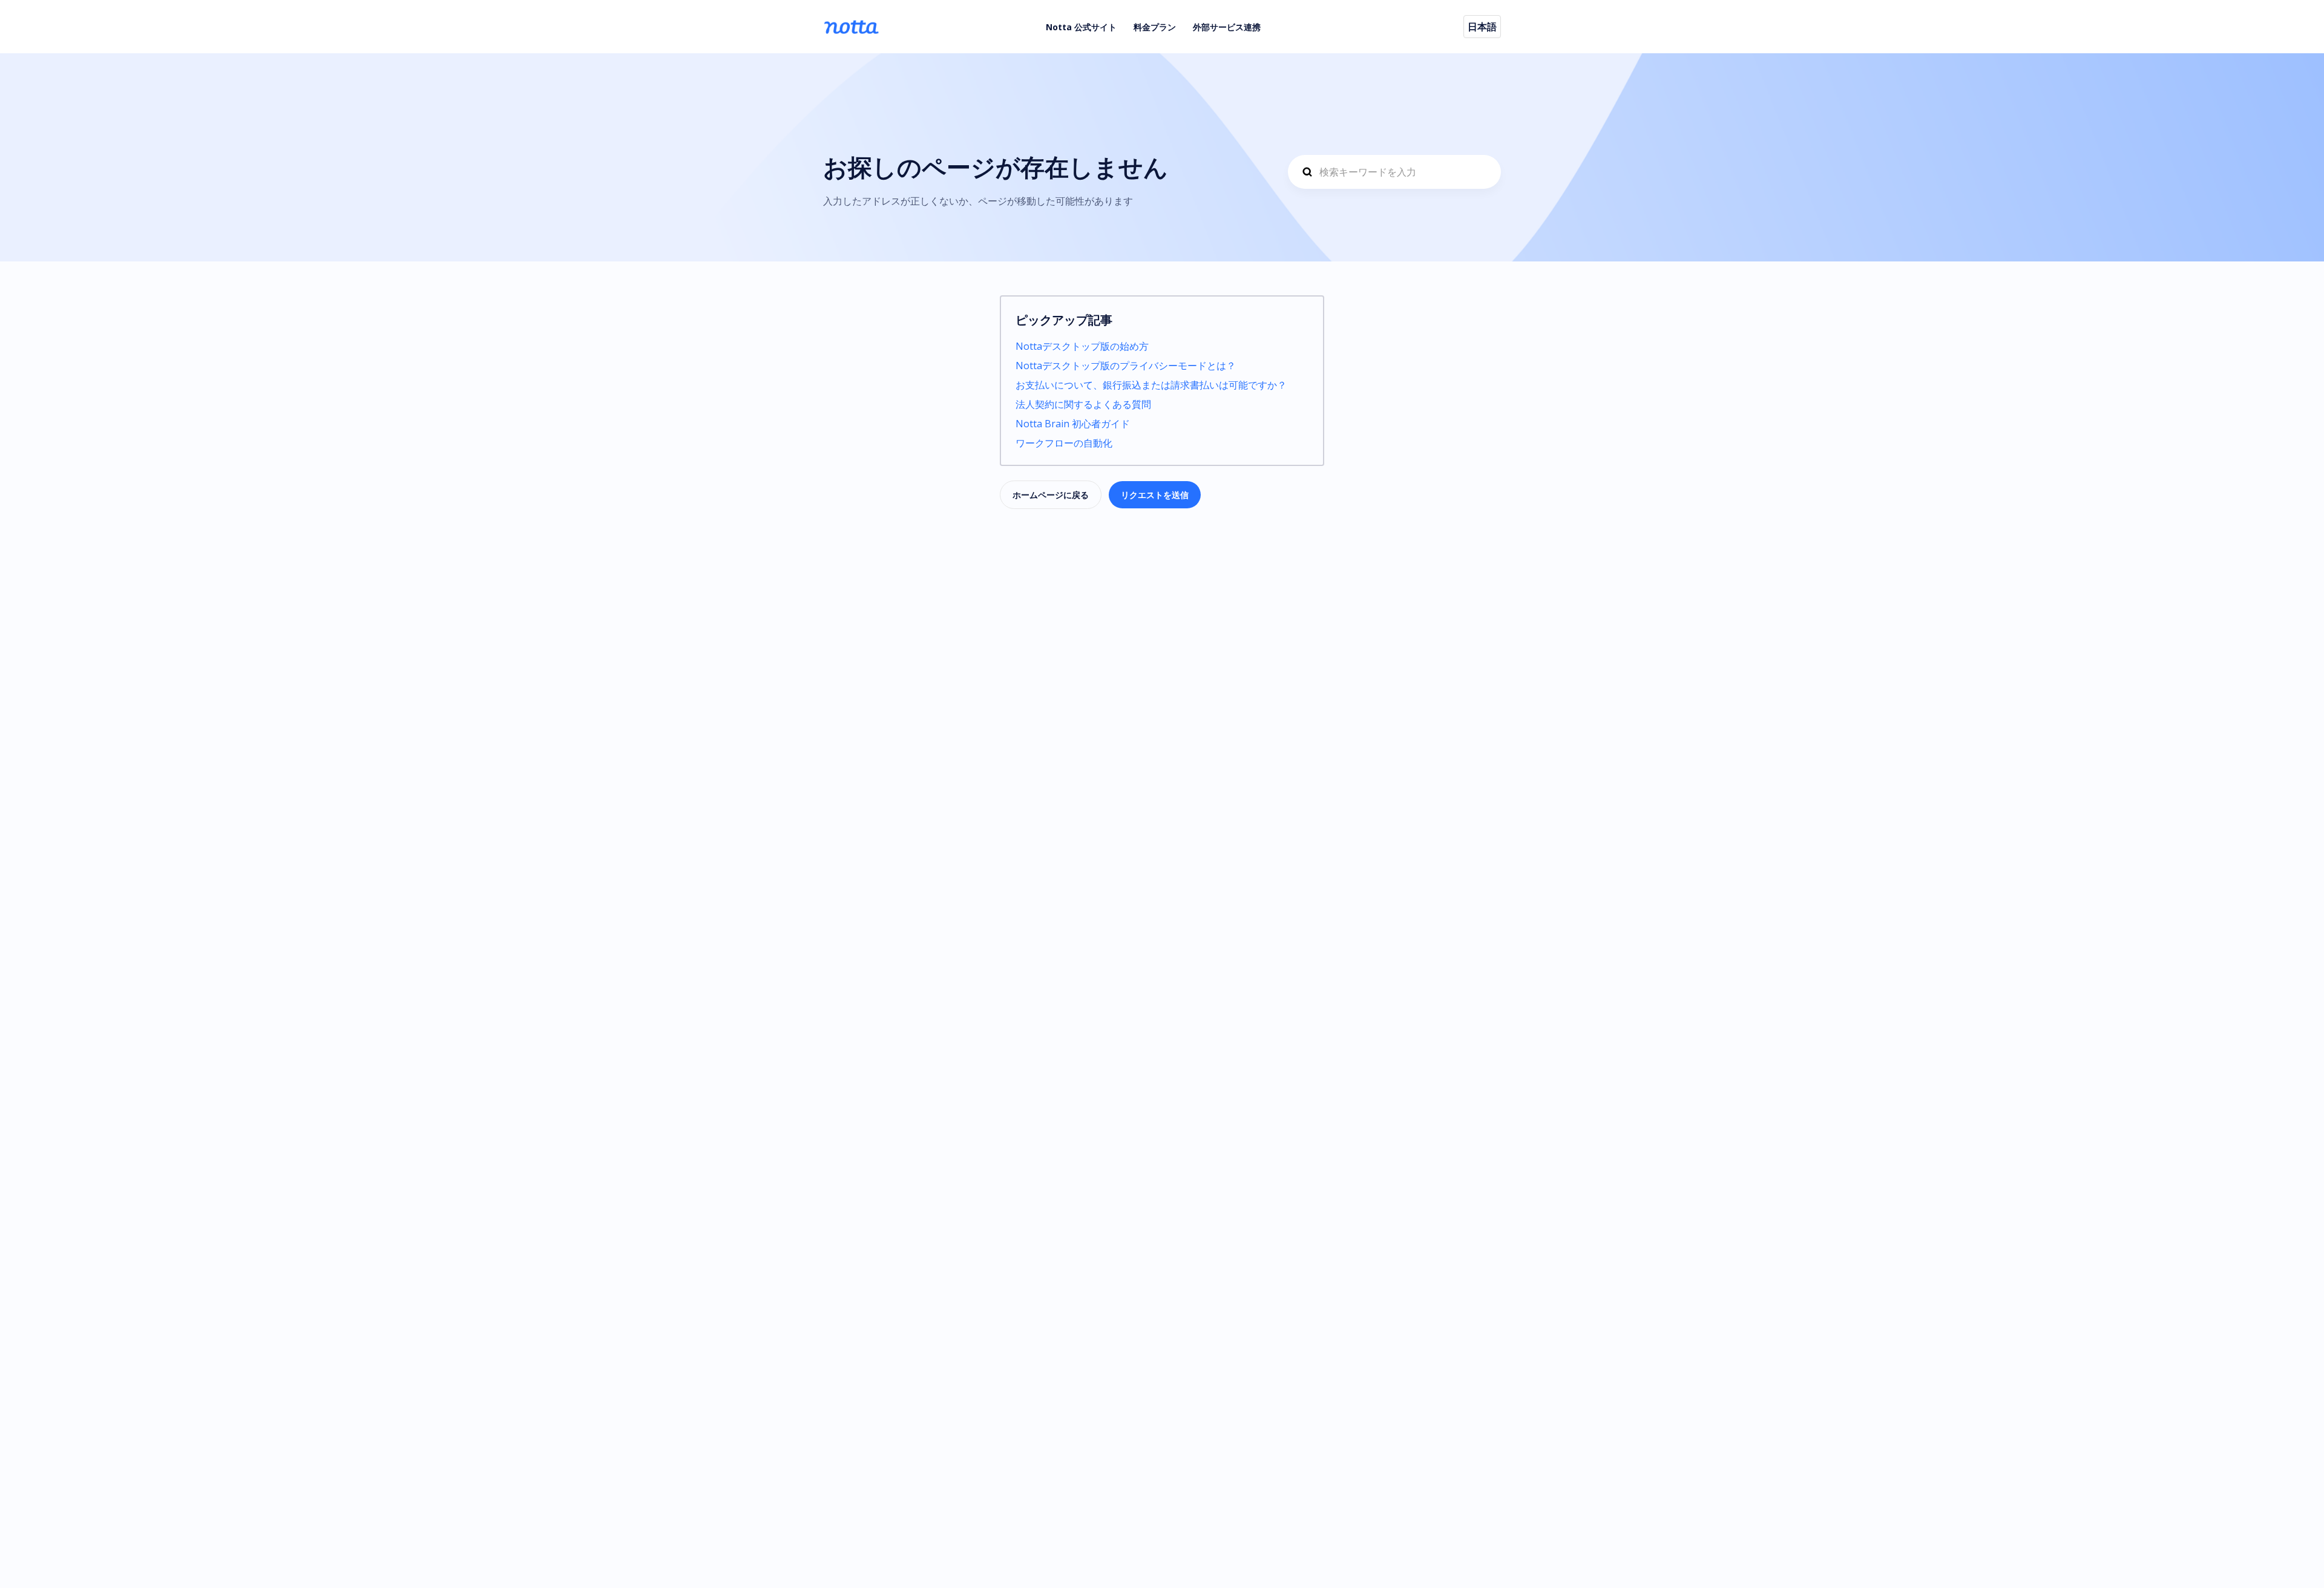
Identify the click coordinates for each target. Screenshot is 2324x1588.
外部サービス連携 (1227, 27)
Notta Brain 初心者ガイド (1073, 424)
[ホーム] (851, 27)
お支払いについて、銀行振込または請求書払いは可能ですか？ (1151, 385)
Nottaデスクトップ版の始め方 (1082, 346)
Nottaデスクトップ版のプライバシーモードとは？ (1126, 366)
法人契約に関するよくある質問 (1083, 404)
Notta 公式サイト (1081, 27)
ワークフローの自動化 (1064, 443)
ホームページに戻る (1051, 495)
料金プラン (1155, 27)
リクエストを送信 (1155, 495)
